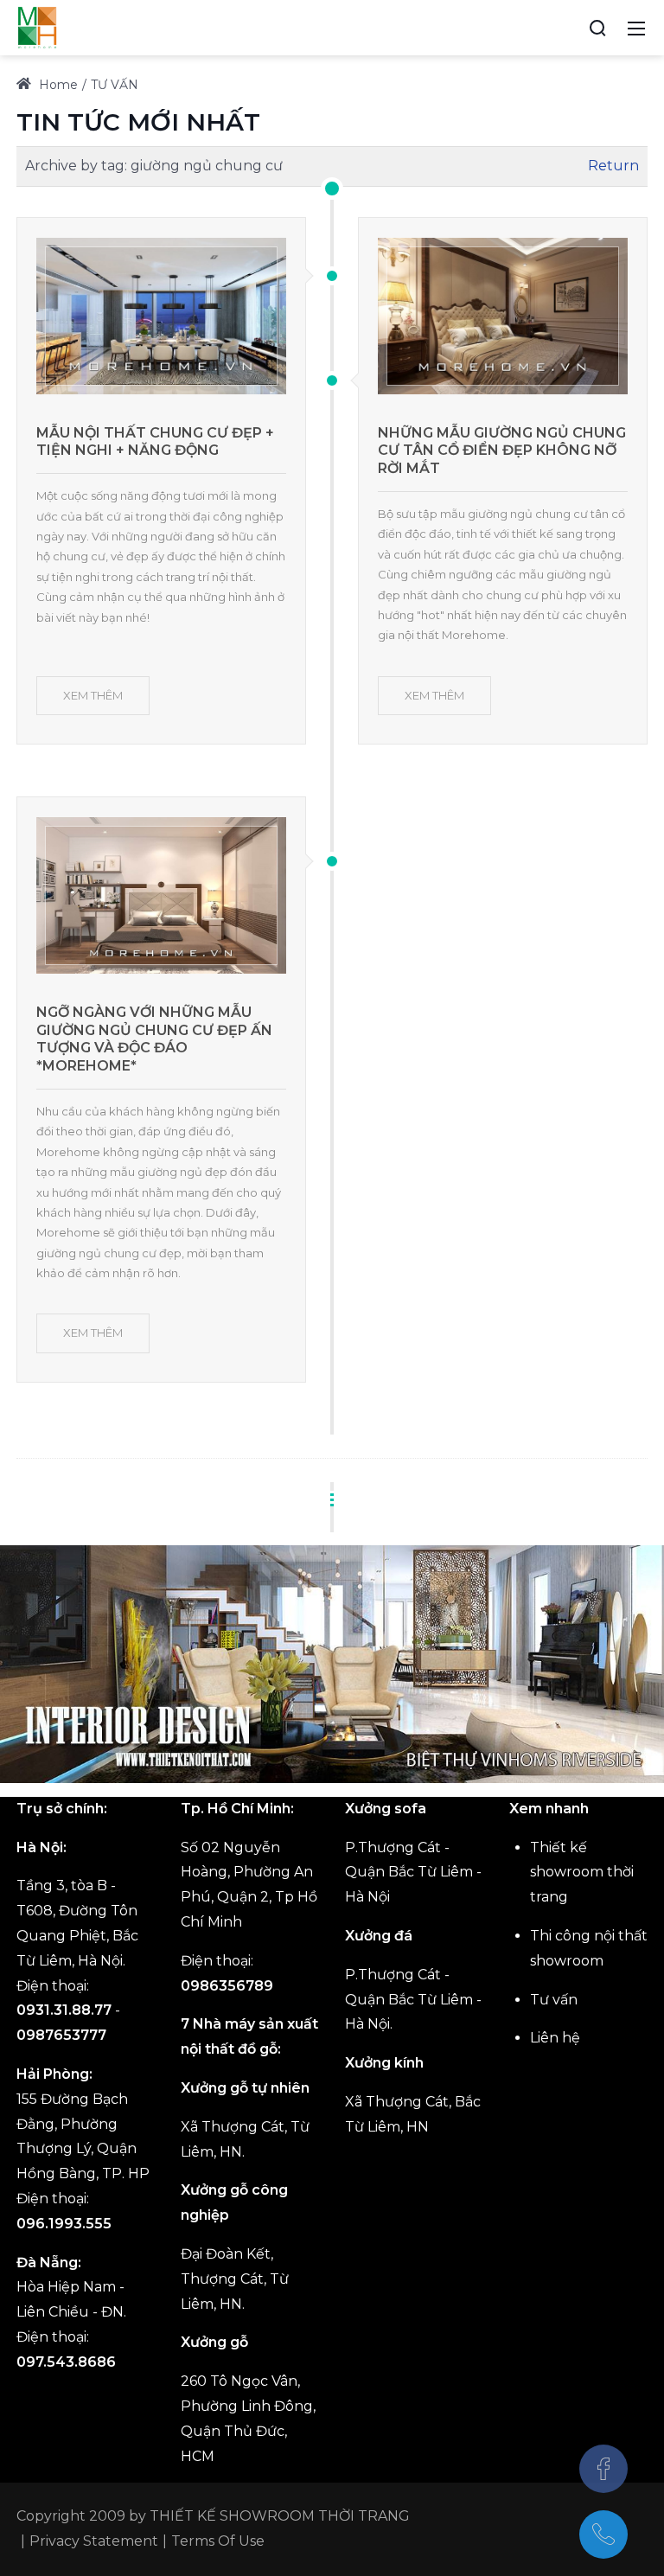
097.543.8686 (66, 2362)
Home (57, 85)
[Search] (597, 28)
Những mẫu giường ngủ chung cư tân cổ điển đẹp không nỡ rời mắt (502, 451)
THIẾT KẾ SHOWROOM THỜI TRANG (280, 2516)
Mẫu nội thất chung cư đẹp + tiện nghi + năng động (155, 442)
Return (613, 166)
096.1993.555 (64, 2224)
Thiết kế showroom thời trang (582, 1873)
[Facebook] (603, 2469)
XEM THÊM (93, 695)
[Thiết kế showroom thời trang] (37, 27)
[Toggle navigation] (636, 28)
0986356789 (227, 1986)
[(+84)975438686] (603, 2534)
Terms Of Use (218, 2541)
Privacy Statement (94, 2541)
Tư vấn (554, 2000)
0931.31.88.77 (64, 2010)
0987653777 (61, 2035)
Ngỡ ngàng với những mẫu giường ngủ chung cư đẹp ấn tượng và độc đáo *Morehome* (154, 1039)
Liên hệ (555, 2038)
